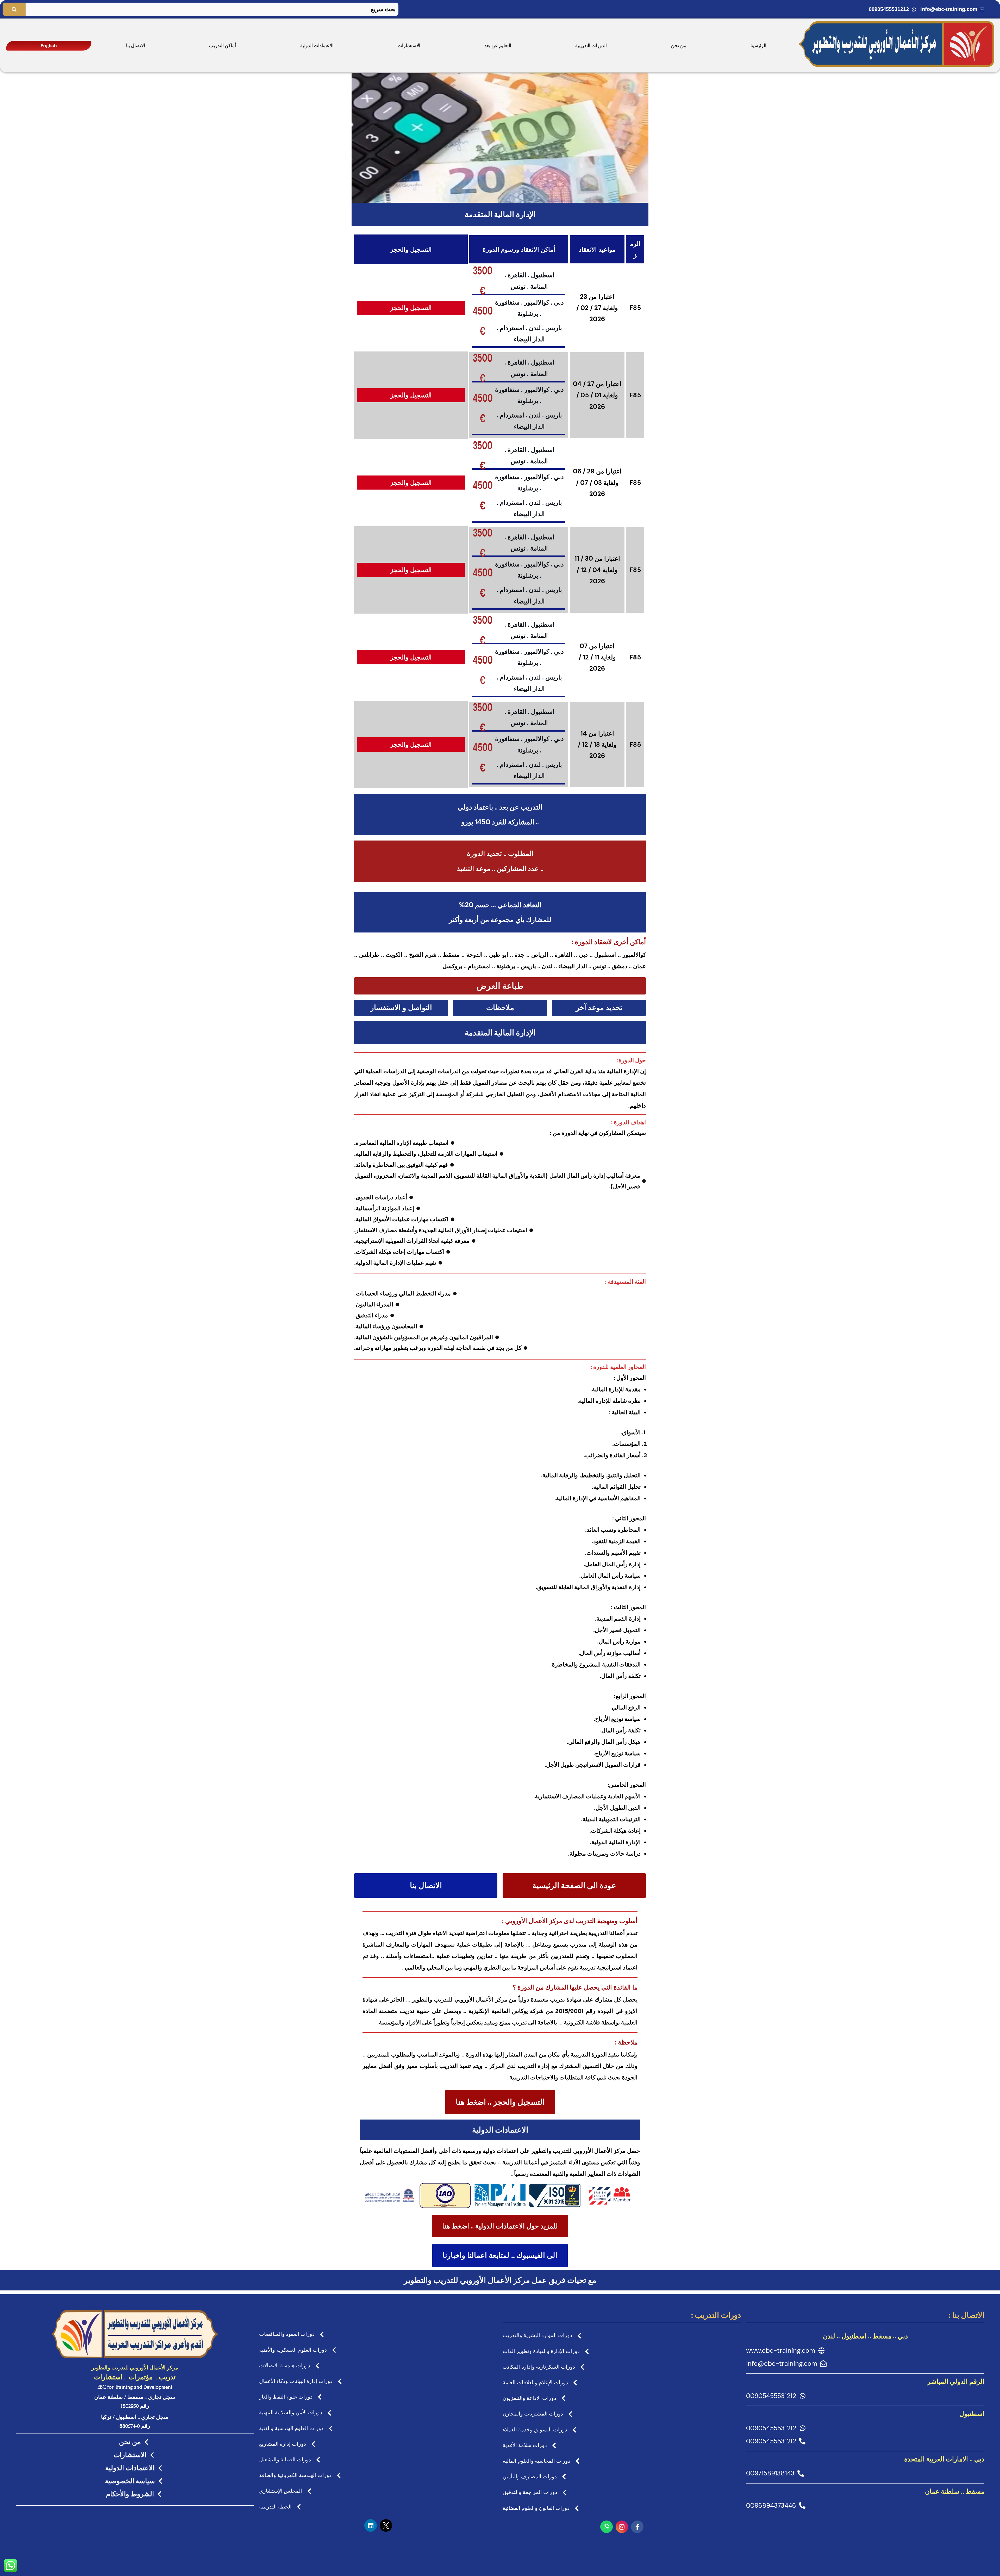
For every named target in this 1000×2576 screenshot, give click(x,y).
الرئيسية (758, 46)
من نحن (679, 46)
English (49, 46)
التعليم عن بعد (498, 46)
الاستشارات (409, 46)
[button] (500, 986)
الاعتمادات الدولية (317, 46)
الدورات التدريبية (591, 46)
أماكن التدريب (223, 46)
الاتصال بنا (136, 46)
